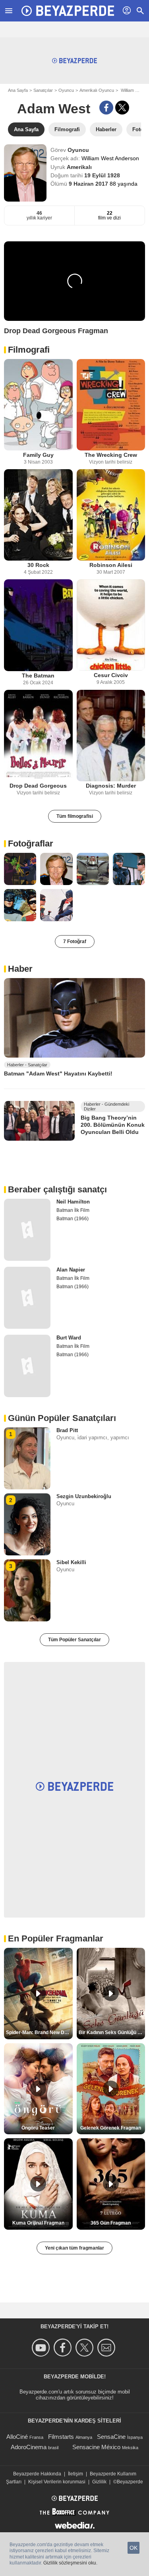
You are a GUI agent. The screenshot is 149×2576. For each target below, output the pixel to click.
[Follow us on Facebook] (64, 2348)
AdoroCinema (29, 2447)
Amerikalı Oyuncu (97, 90)
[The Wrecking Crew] (111, 405)
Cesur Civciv (111, 675)
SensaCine (111, 2437)
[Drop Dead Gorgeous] (38, 736)
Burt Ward (69, 1338)
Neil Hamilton (73, 1202)
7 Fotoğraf (75, 941)
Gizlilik (99, 2482)
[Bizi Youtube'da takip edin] (42, 2348)
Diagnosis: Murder (111, 786)
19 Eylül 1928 (102, 175)
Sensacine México (96, 2447)
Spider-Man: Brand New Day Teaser (39, 2032)
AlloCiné (17, 2437)
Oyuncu (66, 90)
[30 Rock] (38, 515)
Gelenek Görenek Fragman (111, 2128)
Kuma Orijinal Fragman (38, 2223)
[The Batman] (38, 625)
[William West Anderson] (25, 173)
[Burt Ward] (27, 1366)
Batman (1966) (73, 1219)
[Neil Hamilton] (27, 1230)
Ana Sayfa (18, 90)
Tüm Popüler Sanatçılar (74, 1640)
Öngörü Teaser (38, 2128)
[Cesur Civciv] (111, 625)
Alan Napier (71, 1270)
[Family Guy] (38, 405)
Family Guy (38, 455)
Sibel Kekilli (71, 1562)
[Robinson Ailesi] (111, 515)
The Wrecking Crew (111, 455)
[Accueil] (68, 11)
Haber (20, 969)
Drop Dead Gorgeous (38, 786)
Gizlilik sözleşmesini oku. (70, 2563)
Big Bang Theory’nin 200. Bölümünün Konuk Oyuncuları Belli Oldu (113, 1125)
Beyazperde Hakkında (37, 2474)
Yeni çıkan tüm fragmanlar (74, 2248)
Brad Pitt (67, 1430)
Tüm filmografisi (75, 816)
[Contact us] (107, 2348)
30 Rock (38, 565)
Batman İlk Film (73, 1210)
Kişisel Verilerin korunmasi (57, 2482)
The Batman (38, 676)
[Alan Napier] (27, 1298)
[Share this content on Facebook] (106, 108)
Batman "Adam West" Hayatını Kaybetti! (58, 1073)
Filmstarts (61, 2437)
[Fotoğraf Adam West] (20, 869)
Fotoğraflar (31, 843)
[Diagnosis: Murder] (111, 736)
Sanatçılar (43, 90)
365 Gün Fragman (111, 2223)
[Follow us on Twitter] (86, 2348)
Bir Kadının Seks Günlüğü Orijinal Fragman (112, 2032)
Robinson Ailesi (111, 565)
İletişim (75, 2474)
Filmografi (29, 350)
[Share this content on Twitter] (122, 108)
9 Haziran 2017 (89, 184)
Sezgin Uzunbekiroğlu (84, 1496)
